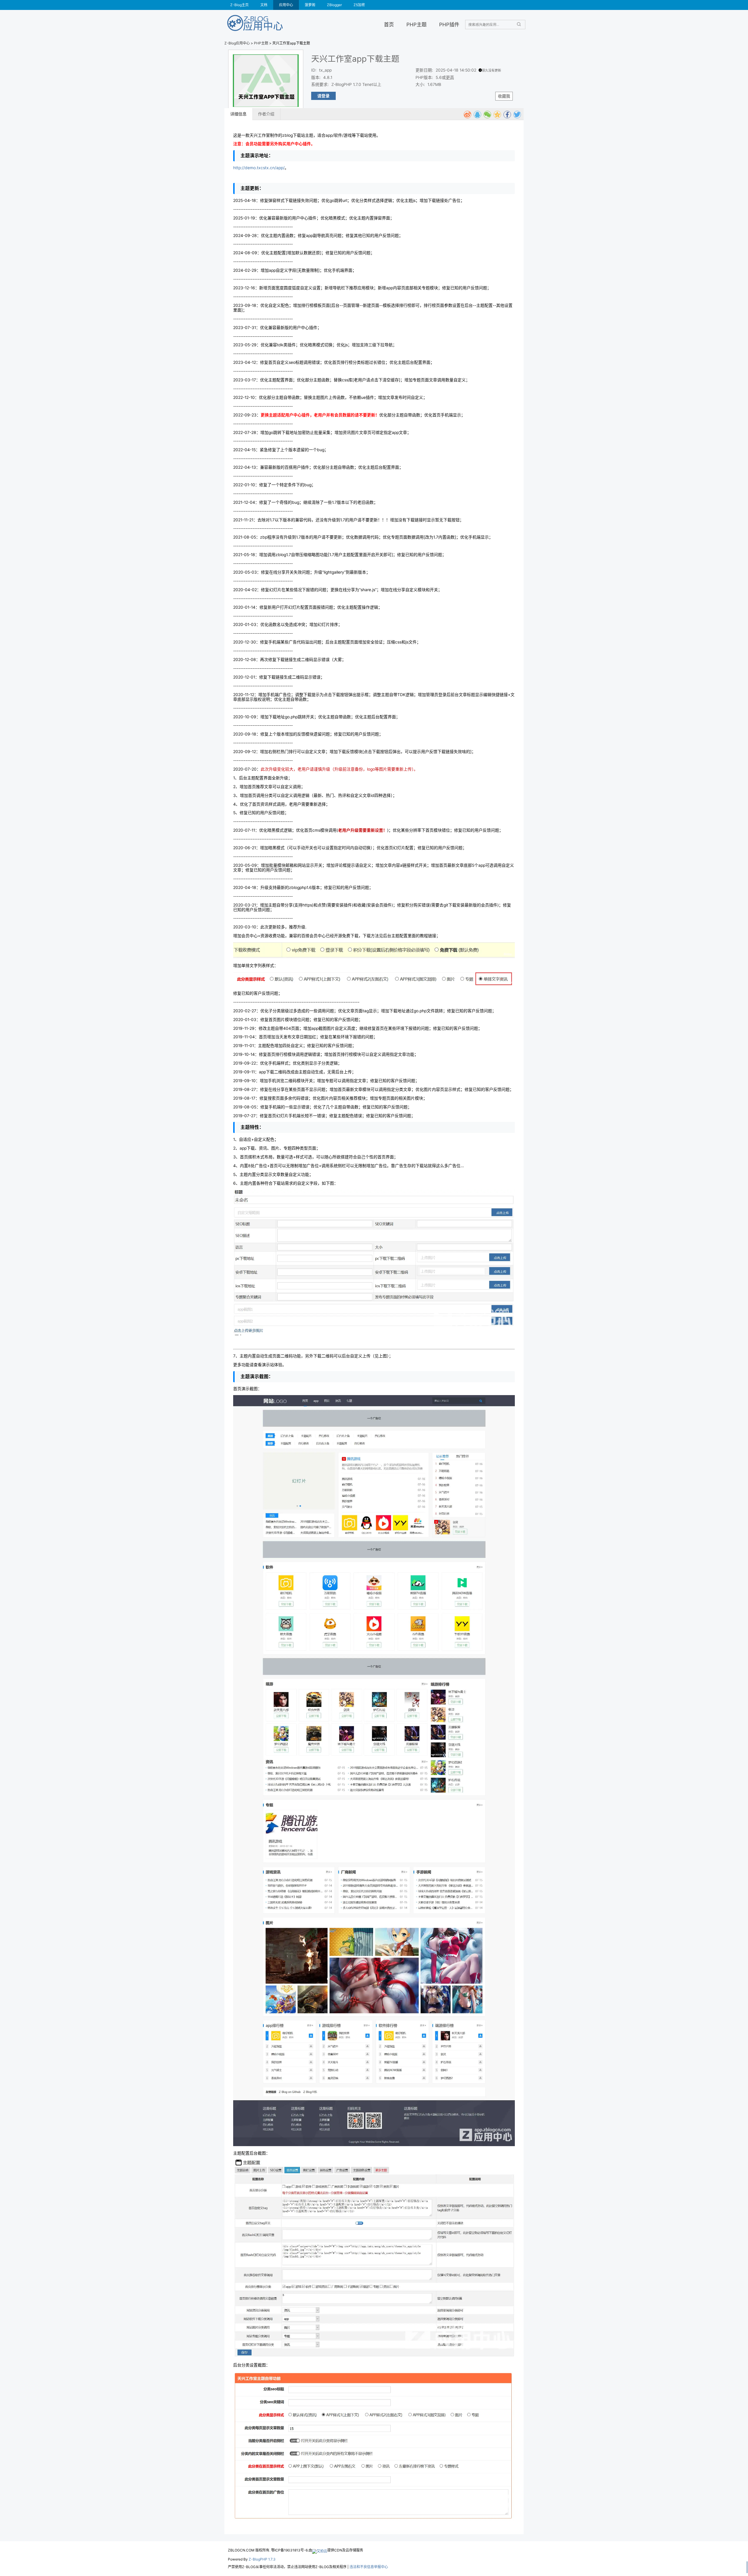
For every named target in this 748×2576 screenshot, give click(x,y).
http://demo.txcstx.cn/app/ (259, 168)
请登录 (323, 96)
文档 (264, 5)
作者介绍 (266, 114)
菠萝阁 (310, 5)
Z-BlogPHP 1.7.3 (262, 2559)
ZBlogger (334, 5)
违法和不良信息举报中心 (369, 2567)
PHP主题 (417, 24)
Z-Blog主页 (239, 5)
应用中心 (286, 5)
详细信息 (238, 114)
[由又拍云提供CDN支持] (320, 2550)
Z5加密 (359, 5)
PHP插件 (449, 24)
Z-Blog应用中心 (237, 43)
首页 (389, 24)
